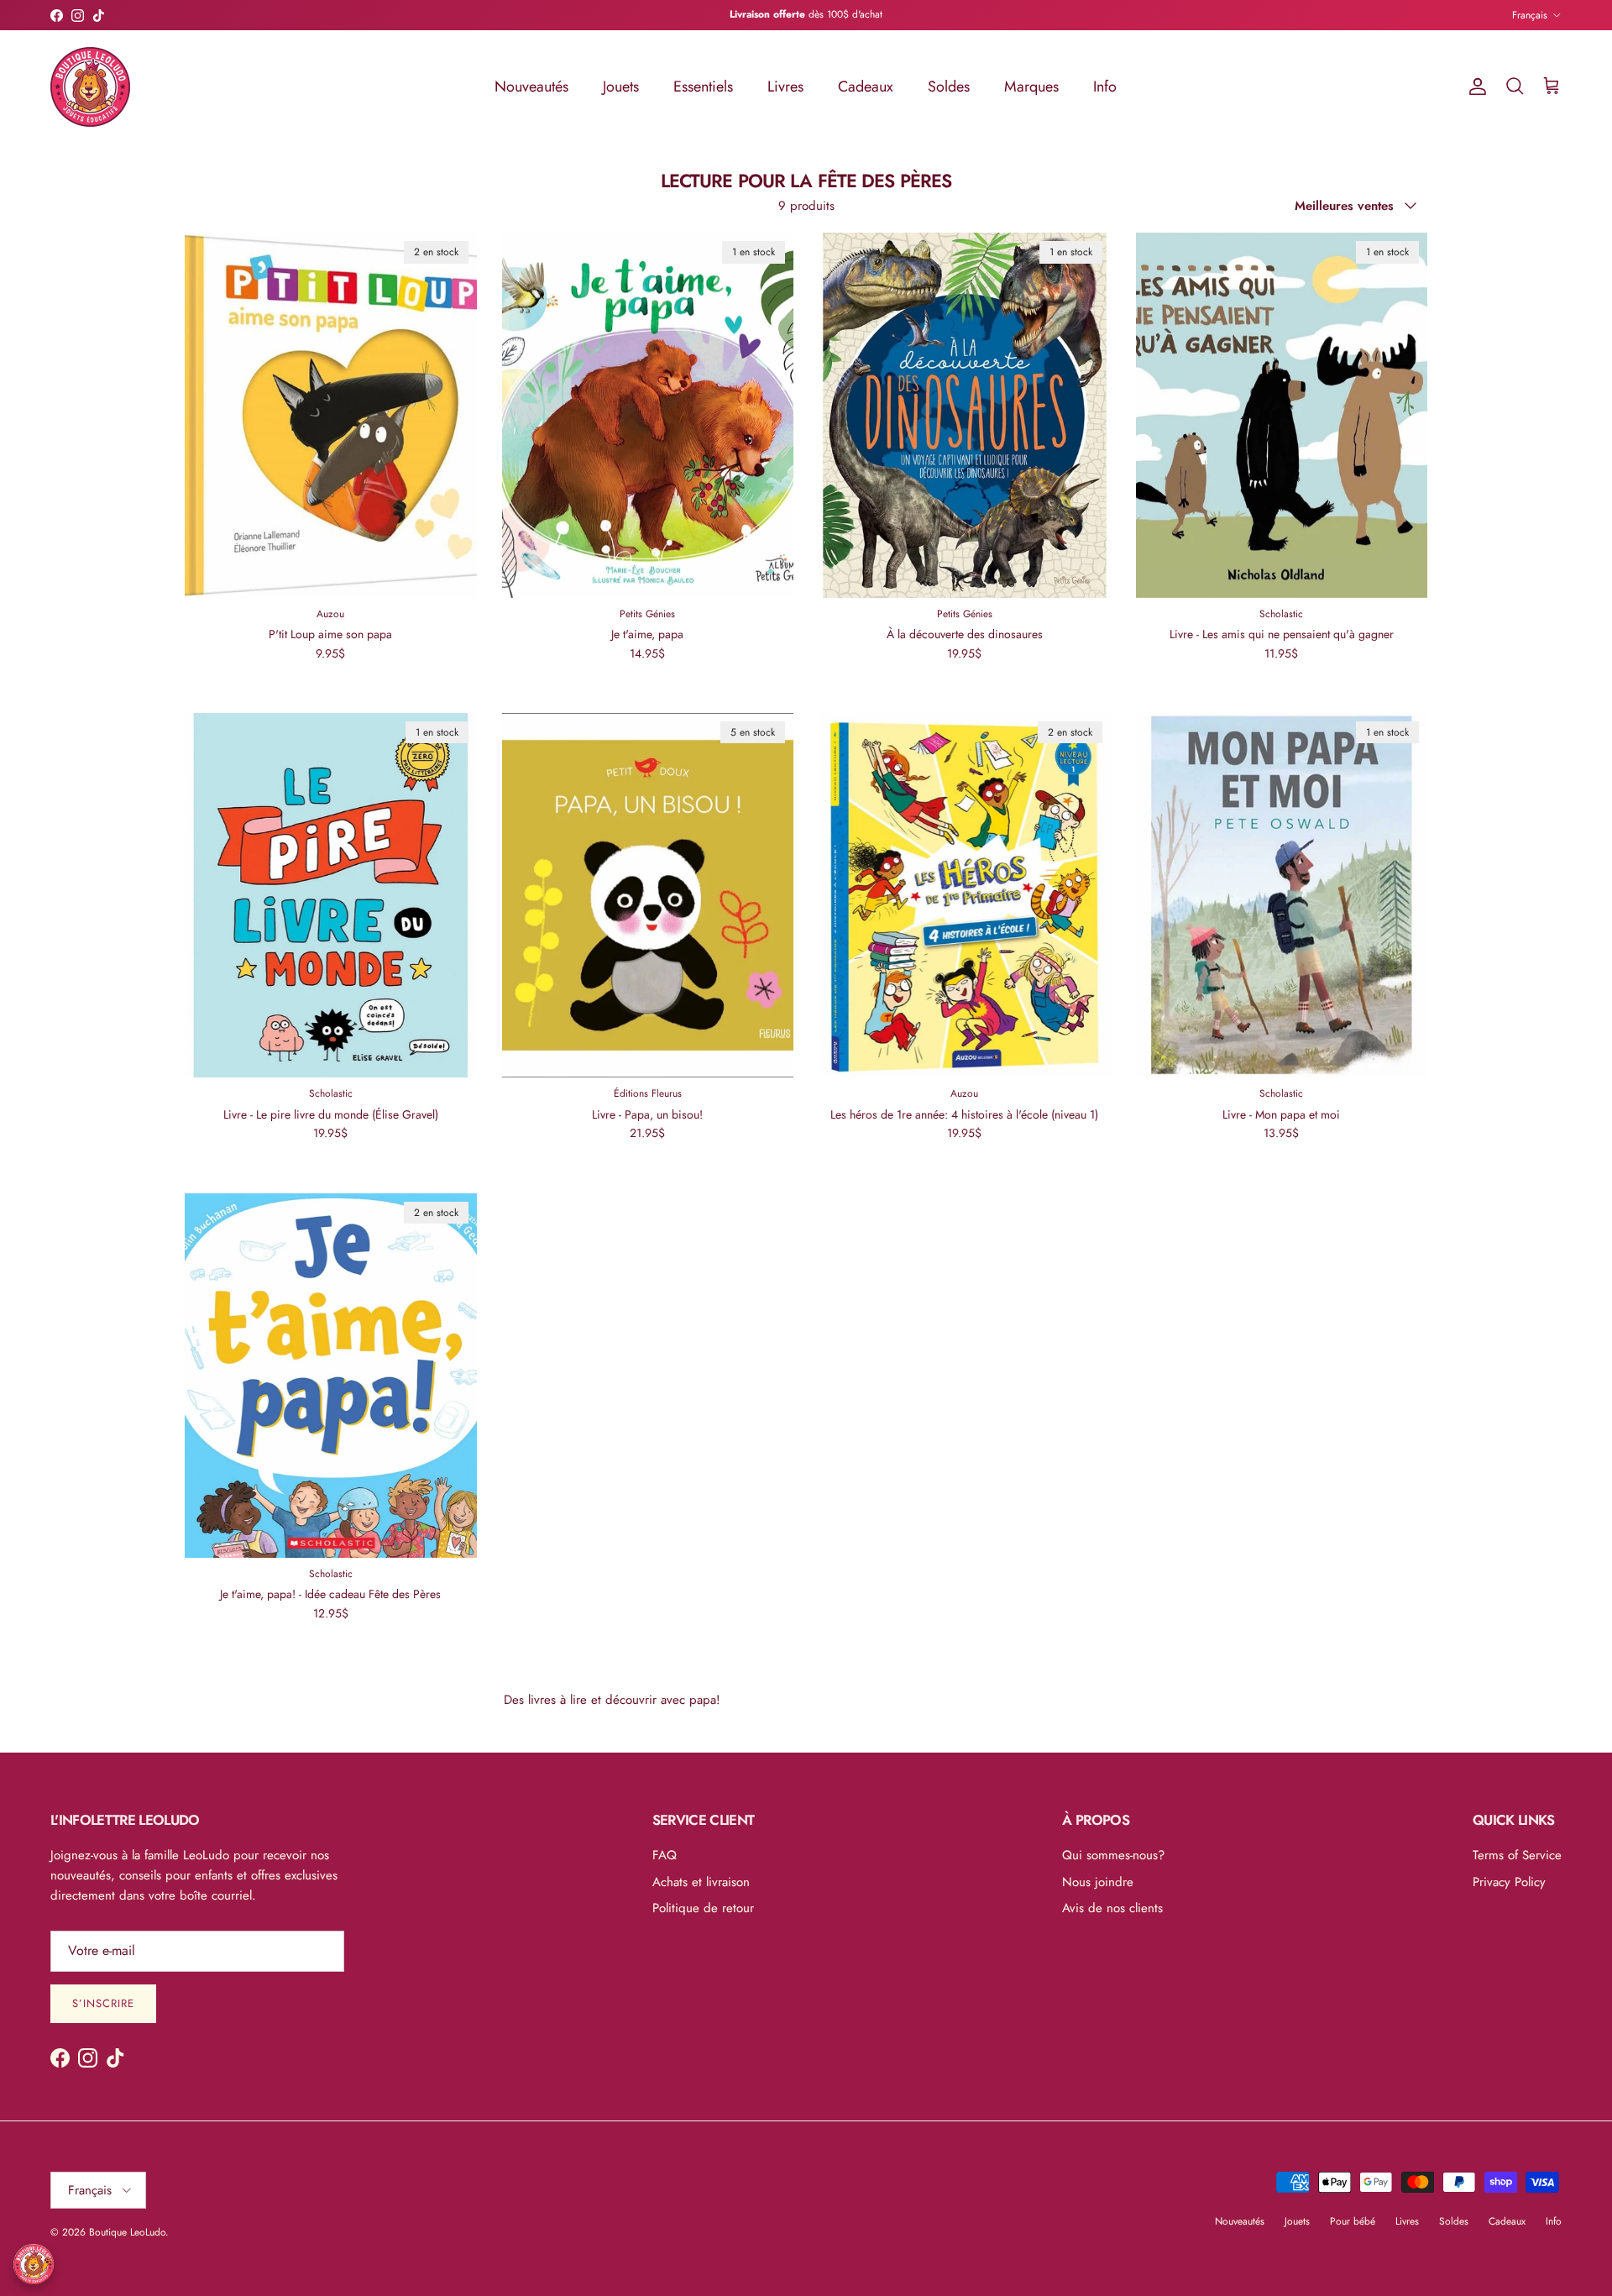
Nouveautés (531, 86)
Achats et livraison (701, 1882)
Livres (785, 86)
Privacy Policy (1509, 1882)
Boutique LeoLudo (127, 2232)
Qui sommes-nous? (1113, 1855)
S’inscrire (103, 2003)
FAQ (665, 1855)
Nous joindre (1098, 1882)
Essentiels (703, 86)
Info (1105, 86)
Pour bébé (1353, 2221)
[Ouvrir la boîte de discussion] (34, 2264)
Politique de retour (703, 1908)
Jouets (621, 86)
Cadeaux (866, 86)
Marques (1031, 86)
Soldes (949, 86)
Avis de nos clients (1112, 1908)
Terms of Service (1517, 1855)
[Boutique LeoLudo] (90, 87)
